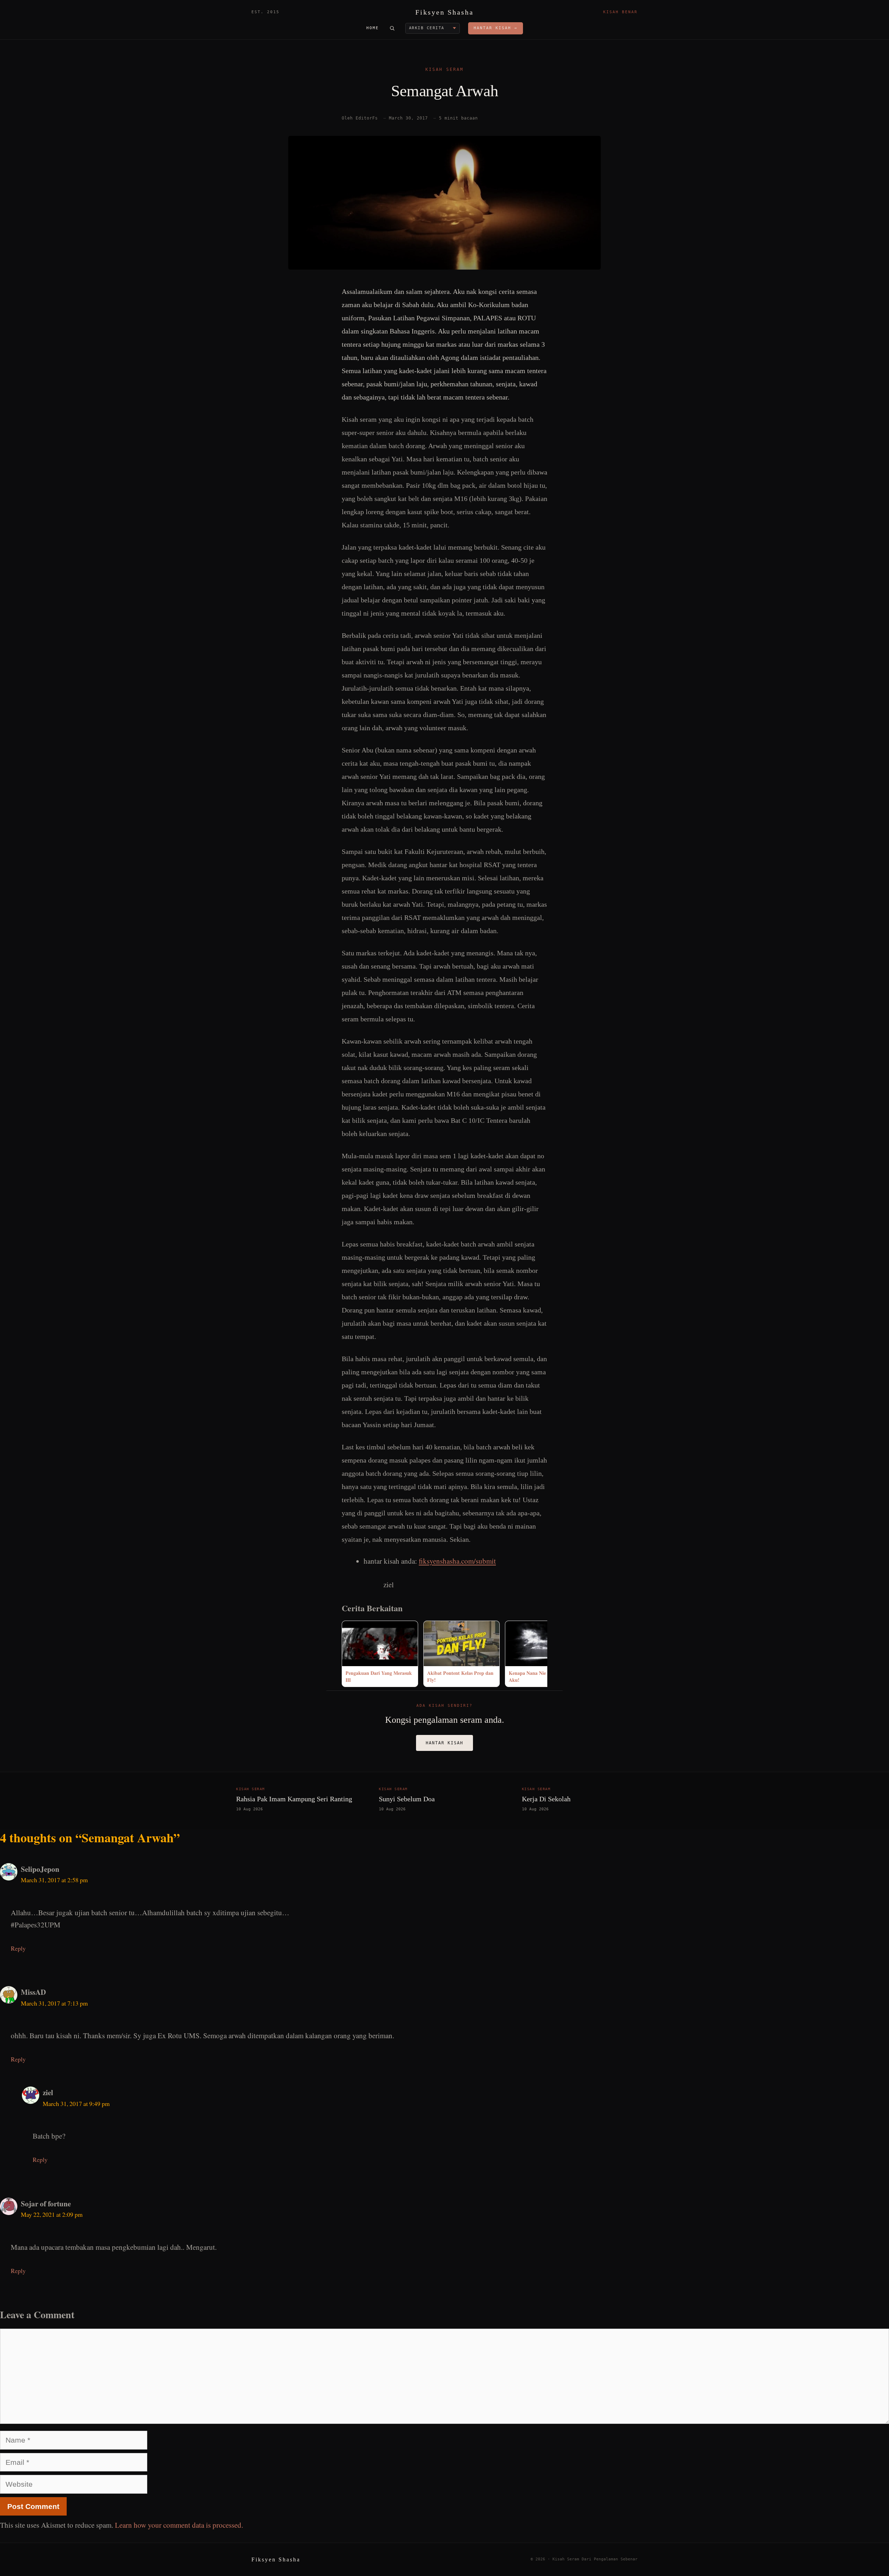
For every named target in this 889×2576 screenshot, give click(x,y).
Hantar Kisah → (496, 28)
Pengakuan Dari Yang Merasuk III (379, 1676)
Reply (18, 1948)
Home (373, 28)
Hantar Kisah (444, 1743)
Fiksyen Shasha (444, 12)
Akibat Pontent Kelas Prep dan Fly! (460, 1676)
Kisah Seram (444, 69)
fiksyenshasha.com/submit (457, 1561)
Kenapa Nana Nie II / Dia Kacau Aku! (543, 1676)
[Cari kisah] (392, 28)
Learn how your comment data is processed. (179, 2525)
